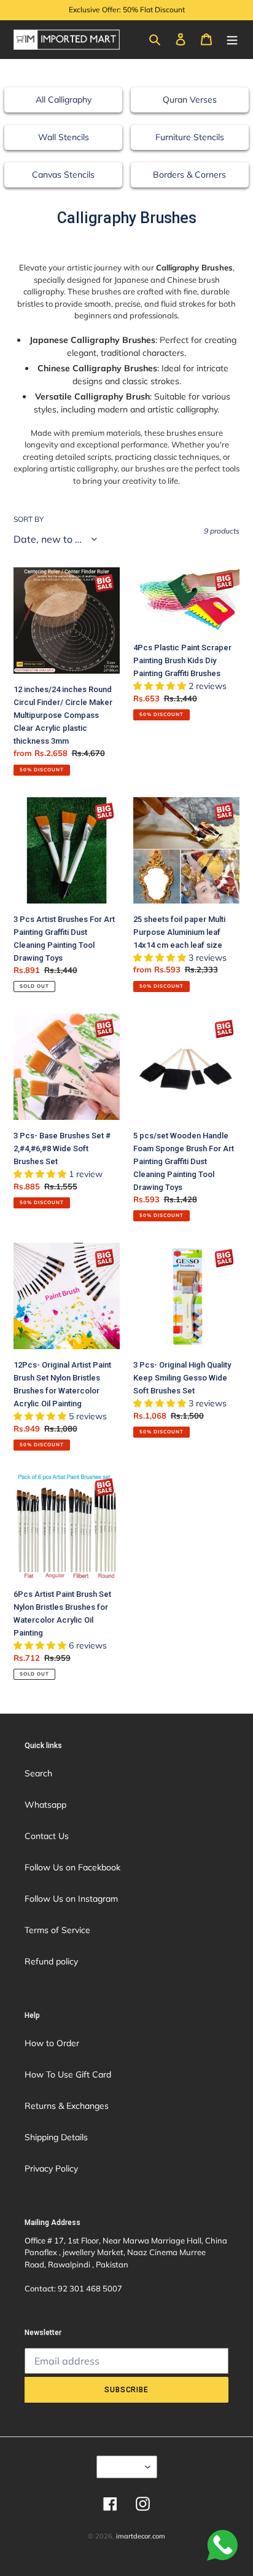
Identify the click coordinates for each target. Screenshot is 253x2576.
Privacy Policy (51, 2168)
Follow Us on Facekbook (72, 1867)
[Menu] (232, 39)
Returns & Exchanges (67, 2106)
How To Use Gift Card (68, 2074)
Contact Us (47, 1836)
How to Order (52, 2043)
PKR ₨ (123, 2467)
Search (38, 1773)
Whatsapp (45, 1805)
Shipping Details (56, 2137)
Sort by (29, 519)
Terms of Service (57, 1930)
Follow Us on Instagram (71, 1899)
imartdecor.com (141, 2536)
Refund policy (51, 1961)
